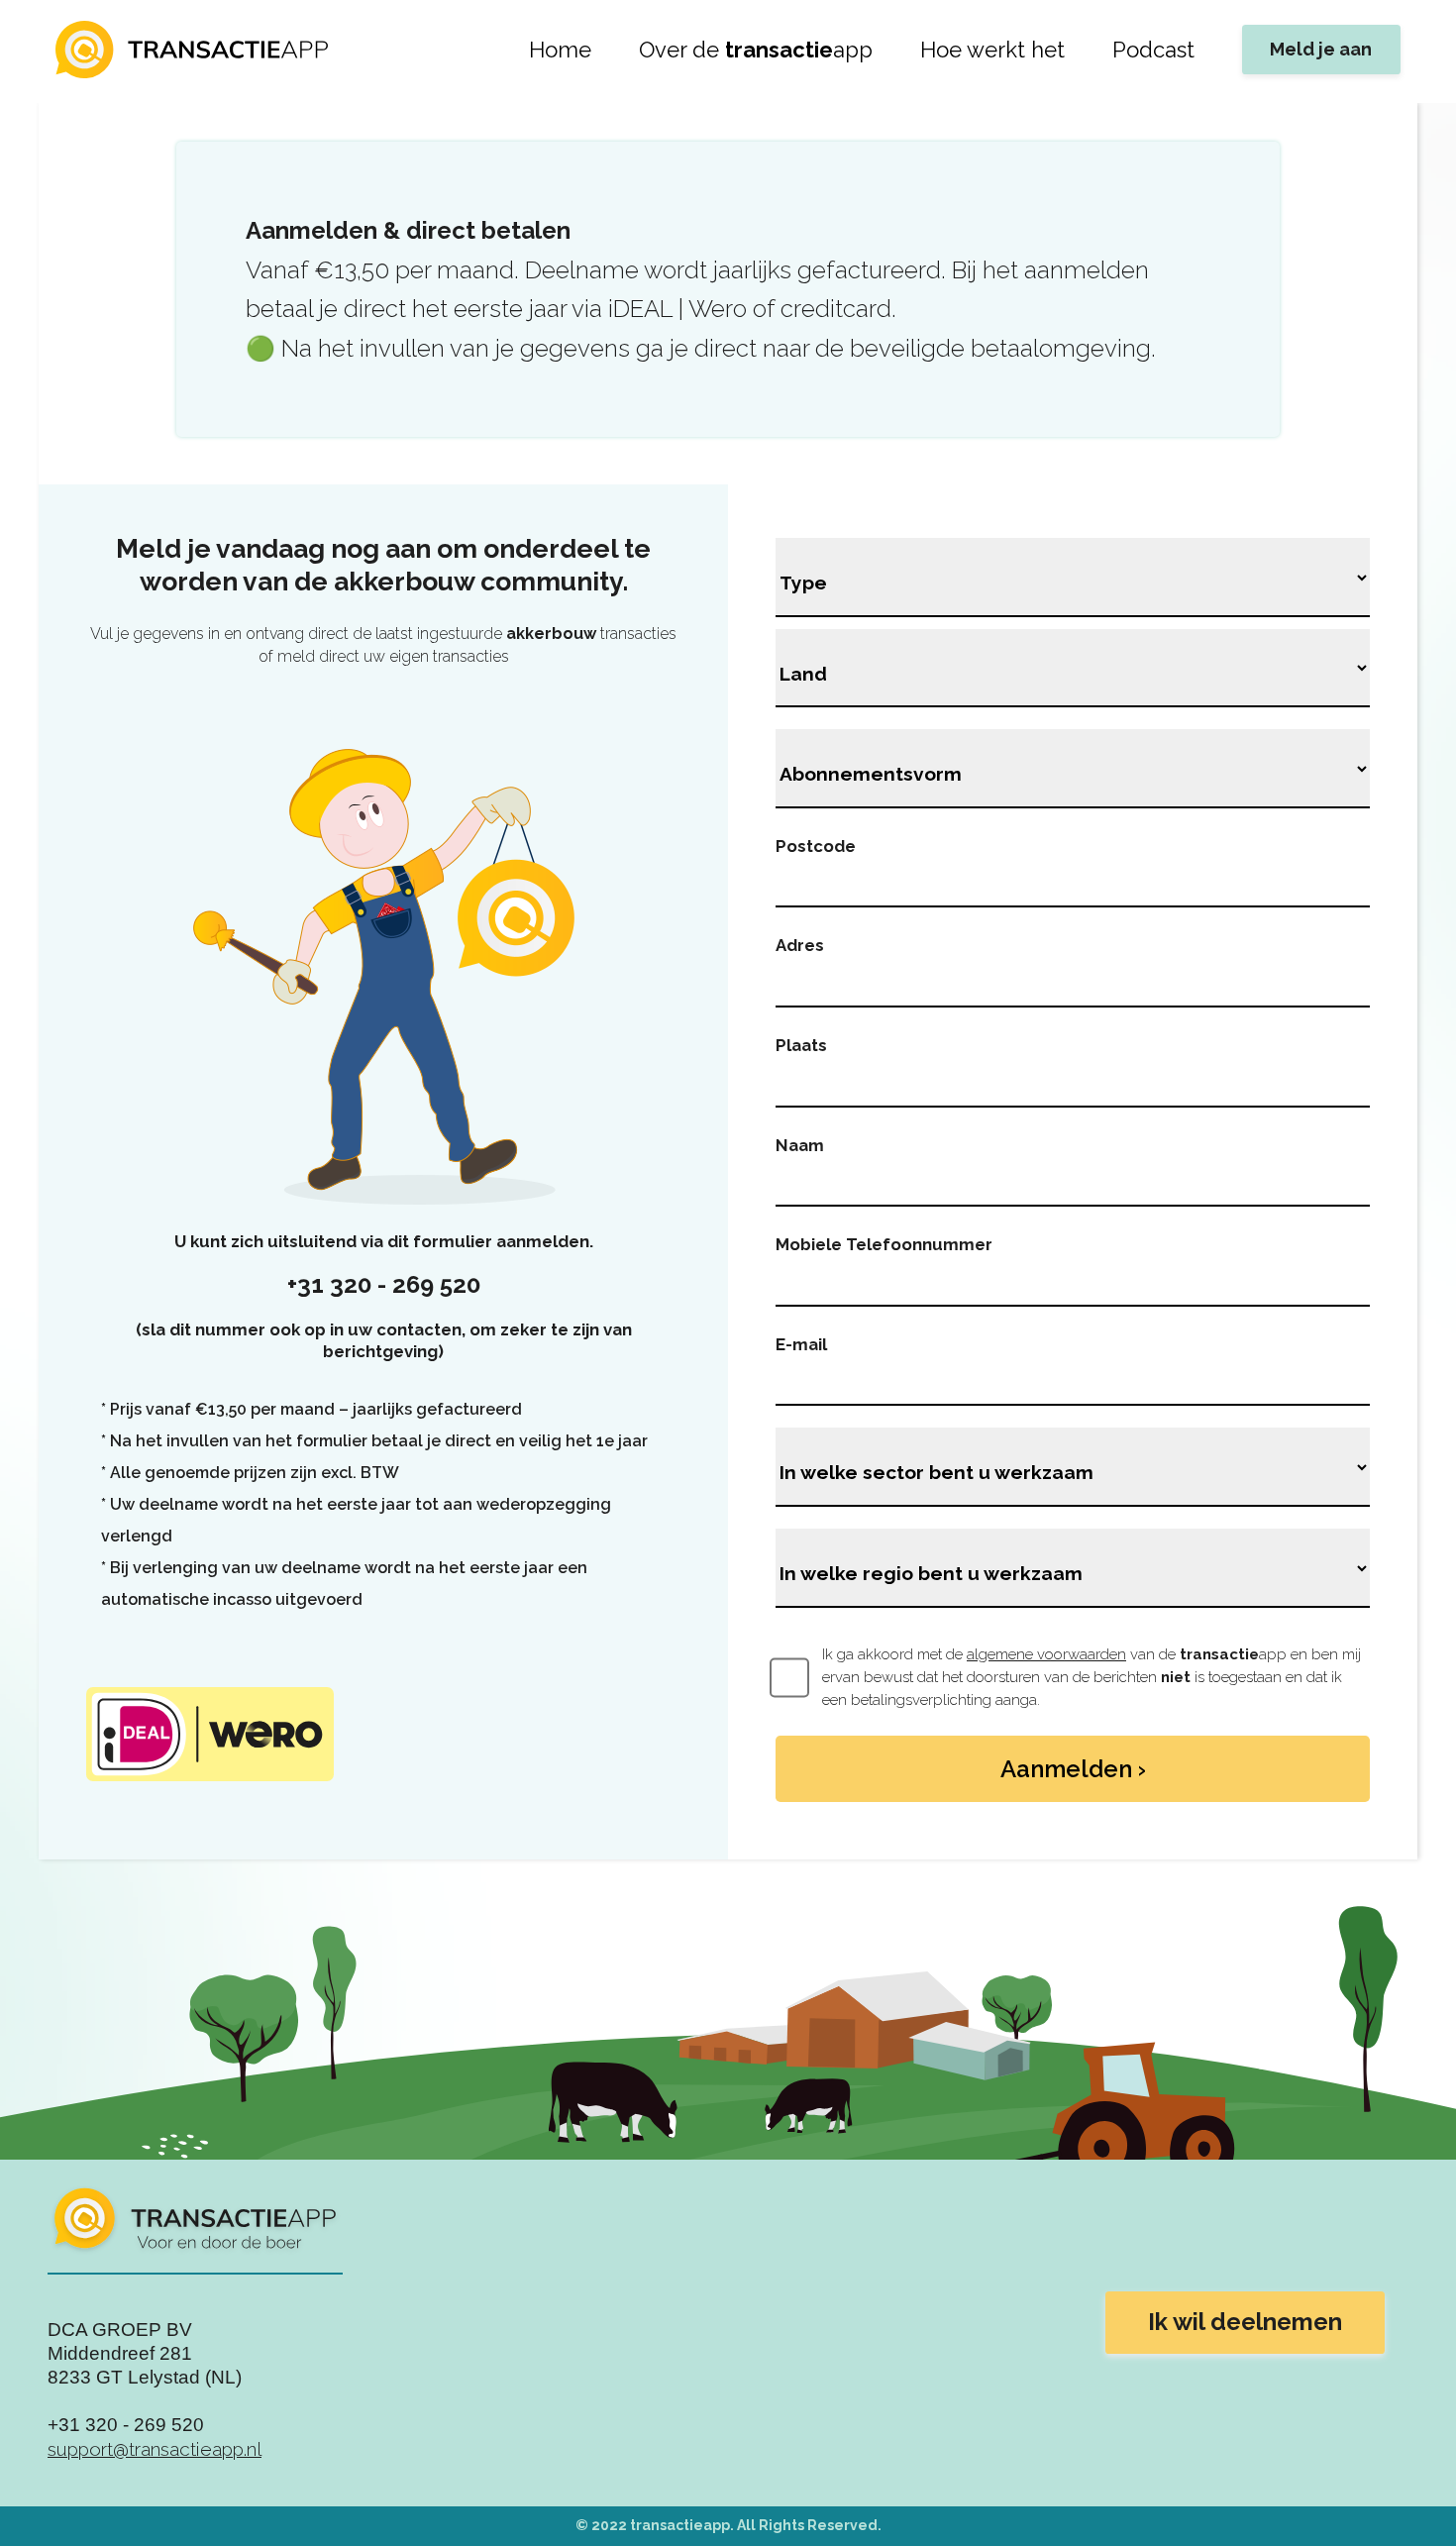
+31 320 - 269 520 (384, 1284)
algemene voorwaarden (1046, 1654)
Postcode (816, 846)
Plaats (801, 1045)
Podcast (1153, 50)
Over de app (756, 50)
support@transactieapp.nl (155, 2449)
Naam (800, 1145)
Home (560, 50)
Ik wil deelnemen (1245, 2322)
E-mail (801, 1344)
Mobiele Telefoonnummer (884, 1244)
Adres (800, 945)
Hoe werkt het (992, 50)
